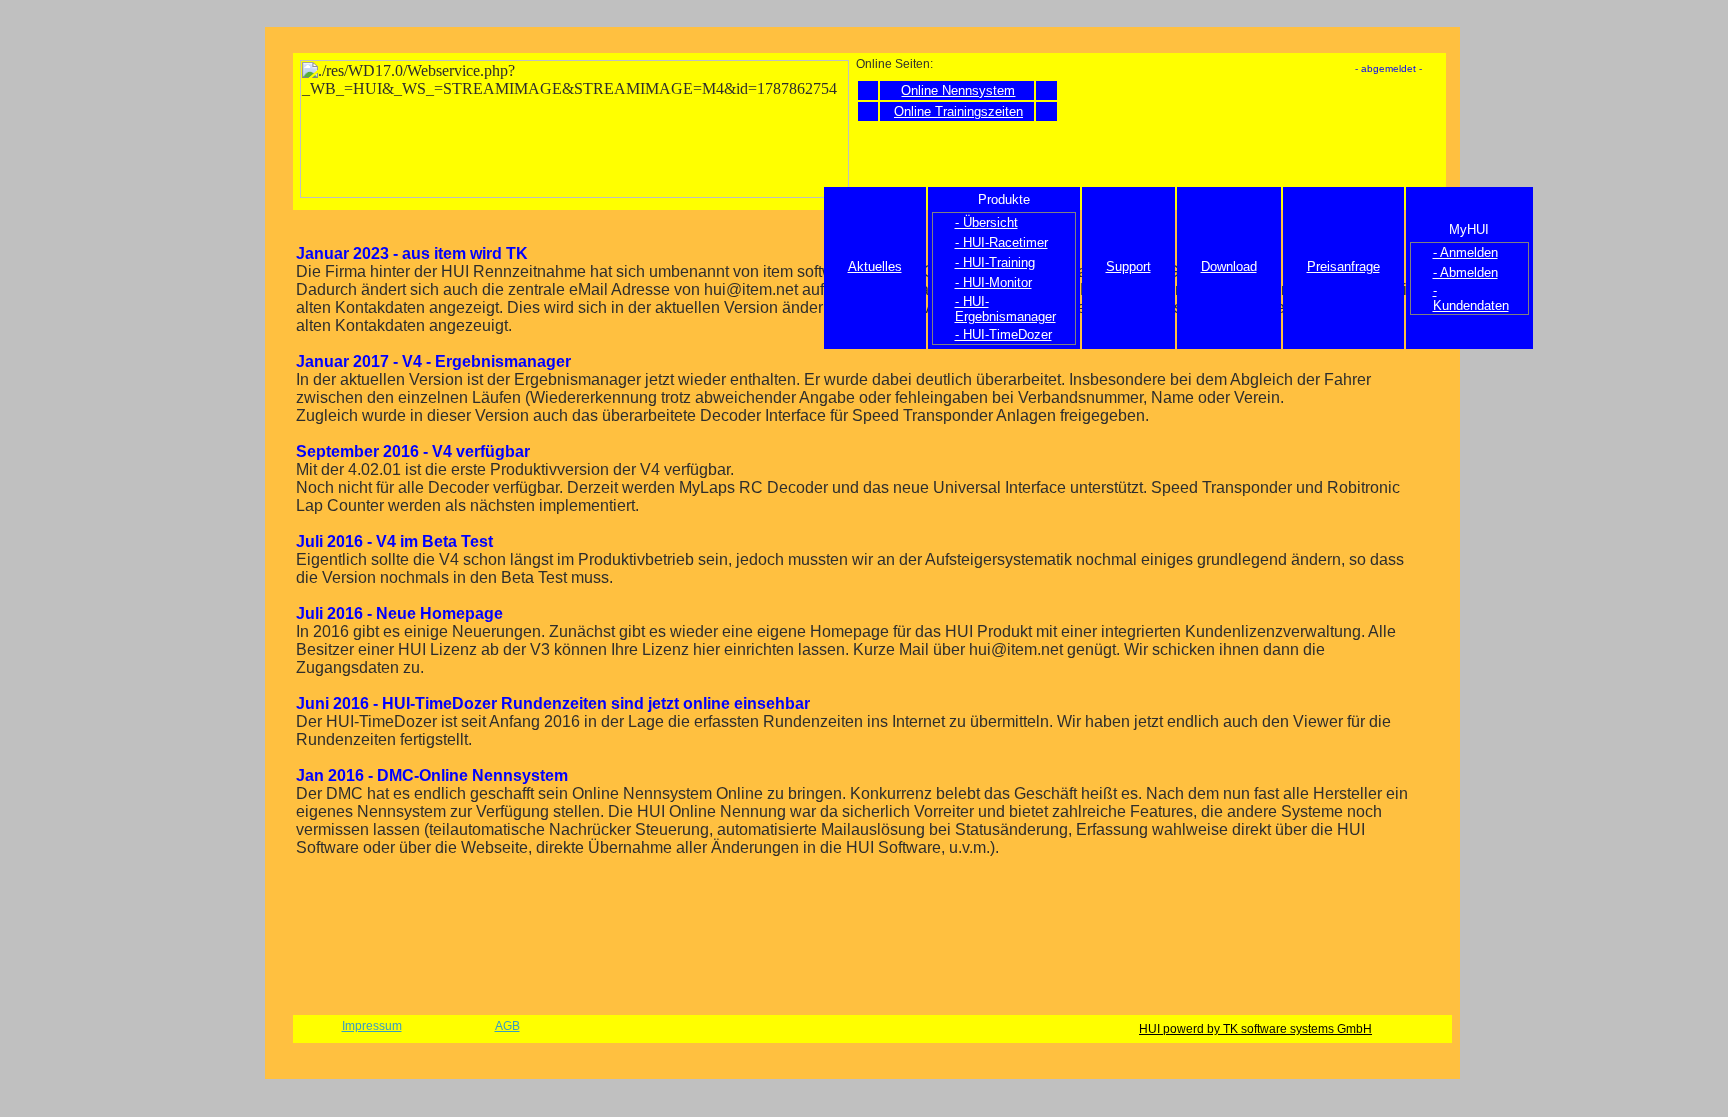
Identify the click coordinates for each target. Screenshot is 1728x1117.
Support (1128, 266)
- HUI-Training (995, 262)
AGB (507, 1026)
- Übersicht (986, 222)
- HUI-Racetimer (1001, 242)
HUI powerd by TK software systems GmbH (1255, 1029)
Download (1229, 266)
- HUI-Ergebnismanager (1005, 309)
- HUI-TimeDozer (1003, 334)
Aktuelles (875, 266)
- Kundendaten (1471, 298)
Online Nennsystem (958, 90)
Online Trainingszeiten (958, 111)
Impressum (372, 1026)
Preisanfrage (1343, 266)
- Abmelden (1465, 272)
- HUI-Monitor (993, 282)
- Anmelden (1465, 252)
